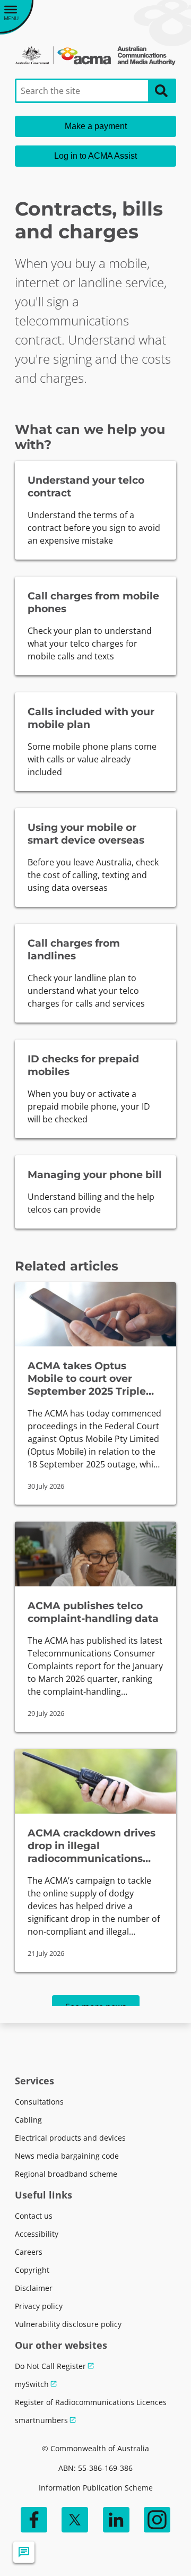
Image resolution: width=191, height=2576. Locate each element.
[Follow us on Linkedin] (116, 2520)
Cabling (28, 2120)
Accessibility (37, 2234)
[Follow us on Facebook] (34, 2520)
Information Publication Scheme (96, 2488)
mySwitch (32, 2384)
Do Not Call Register (50, 2366)
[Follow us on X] (75, 2520)
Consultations (39, 2102)
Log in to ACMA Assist (95, 156)
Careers (29, 2252)
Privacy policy (39, 2306)
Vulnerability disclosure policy (68, 2324)
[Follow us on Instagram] (157, 2520)
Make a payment (96, 126)
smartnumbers (41, 2420)
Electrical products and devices (70, 2138)
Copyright (32, 2270)
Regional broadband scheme (66, 2174)
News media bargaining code (67, 2156)
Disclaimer (34, 2288)
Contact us (34, 2216)
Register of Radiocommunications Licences (91, 2402)
